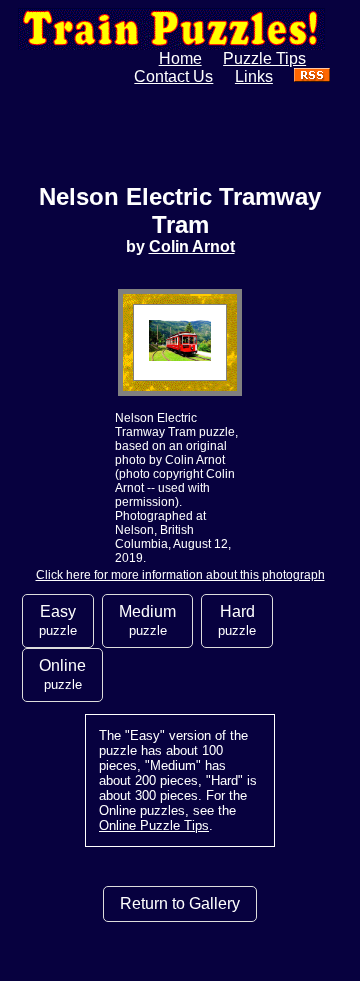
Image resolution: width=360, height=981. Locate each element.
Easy (58, 620)
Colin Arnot (192, 246)
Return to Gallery (180, 903)
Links (254, 76)
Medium (147, 620)
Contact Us (173, 76)
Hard (237, 620)
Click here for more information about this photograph (180, 575)
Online (62, 674)
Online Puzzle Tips (154, 825)
